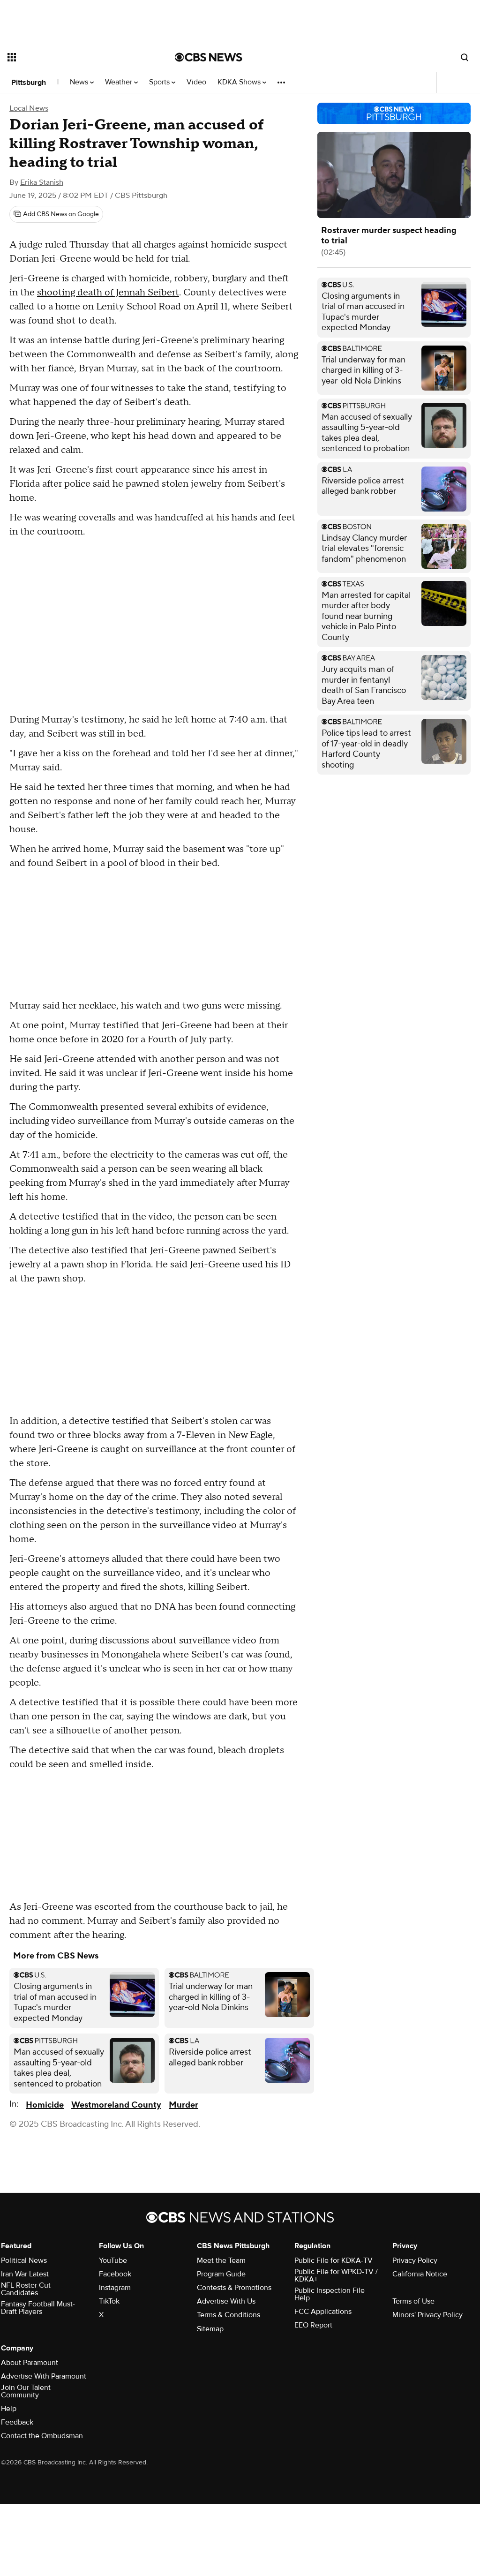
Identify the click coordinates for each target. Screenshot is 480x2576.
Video (196, 82)
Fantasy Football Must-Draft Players (38, 2308)
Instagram (115, 2288)
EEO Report (313, 2325)
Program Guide (221, 2274)
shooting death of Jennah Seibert (108, 293)
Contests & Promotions (234, 2288)
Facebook (115, 2274)
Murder (184, 2105)
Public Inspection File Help (330, 2294)
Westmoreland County (116, 2105)
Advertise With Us (226, 2301)
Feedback (17, 2422)
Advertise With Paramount (44, 2376)
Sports (160, 82)
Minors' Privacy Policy (427, 2315)
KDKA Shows (240, 82)
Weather (120, 82)
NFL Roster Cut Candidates (26, 2289)
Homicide (45, 2105)
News (80, 82)
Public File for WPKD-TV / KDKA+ (336, 2275)
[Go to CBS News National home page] (209, 57)
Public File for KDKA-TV (334, 2260)
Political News (24, 2260)
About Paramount (30, 2363)
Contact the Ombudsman (42, 2436)
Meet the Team (221, 2260)
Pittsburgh (29, 83)
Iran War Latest (25, 2274)
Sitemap (210, 2329)
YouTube (113, 2260)
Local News (29, 108)
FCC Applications (323, 2312)
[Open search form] (465, 57)
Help (9, 2409)
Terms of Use (413, 2301)
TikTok (109, 2301)
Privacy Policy (415, 2260)
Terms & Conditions (229, 2315)
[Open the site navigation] (75, 57)
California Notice (420, 2274)
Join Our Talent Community (26, 2391)
